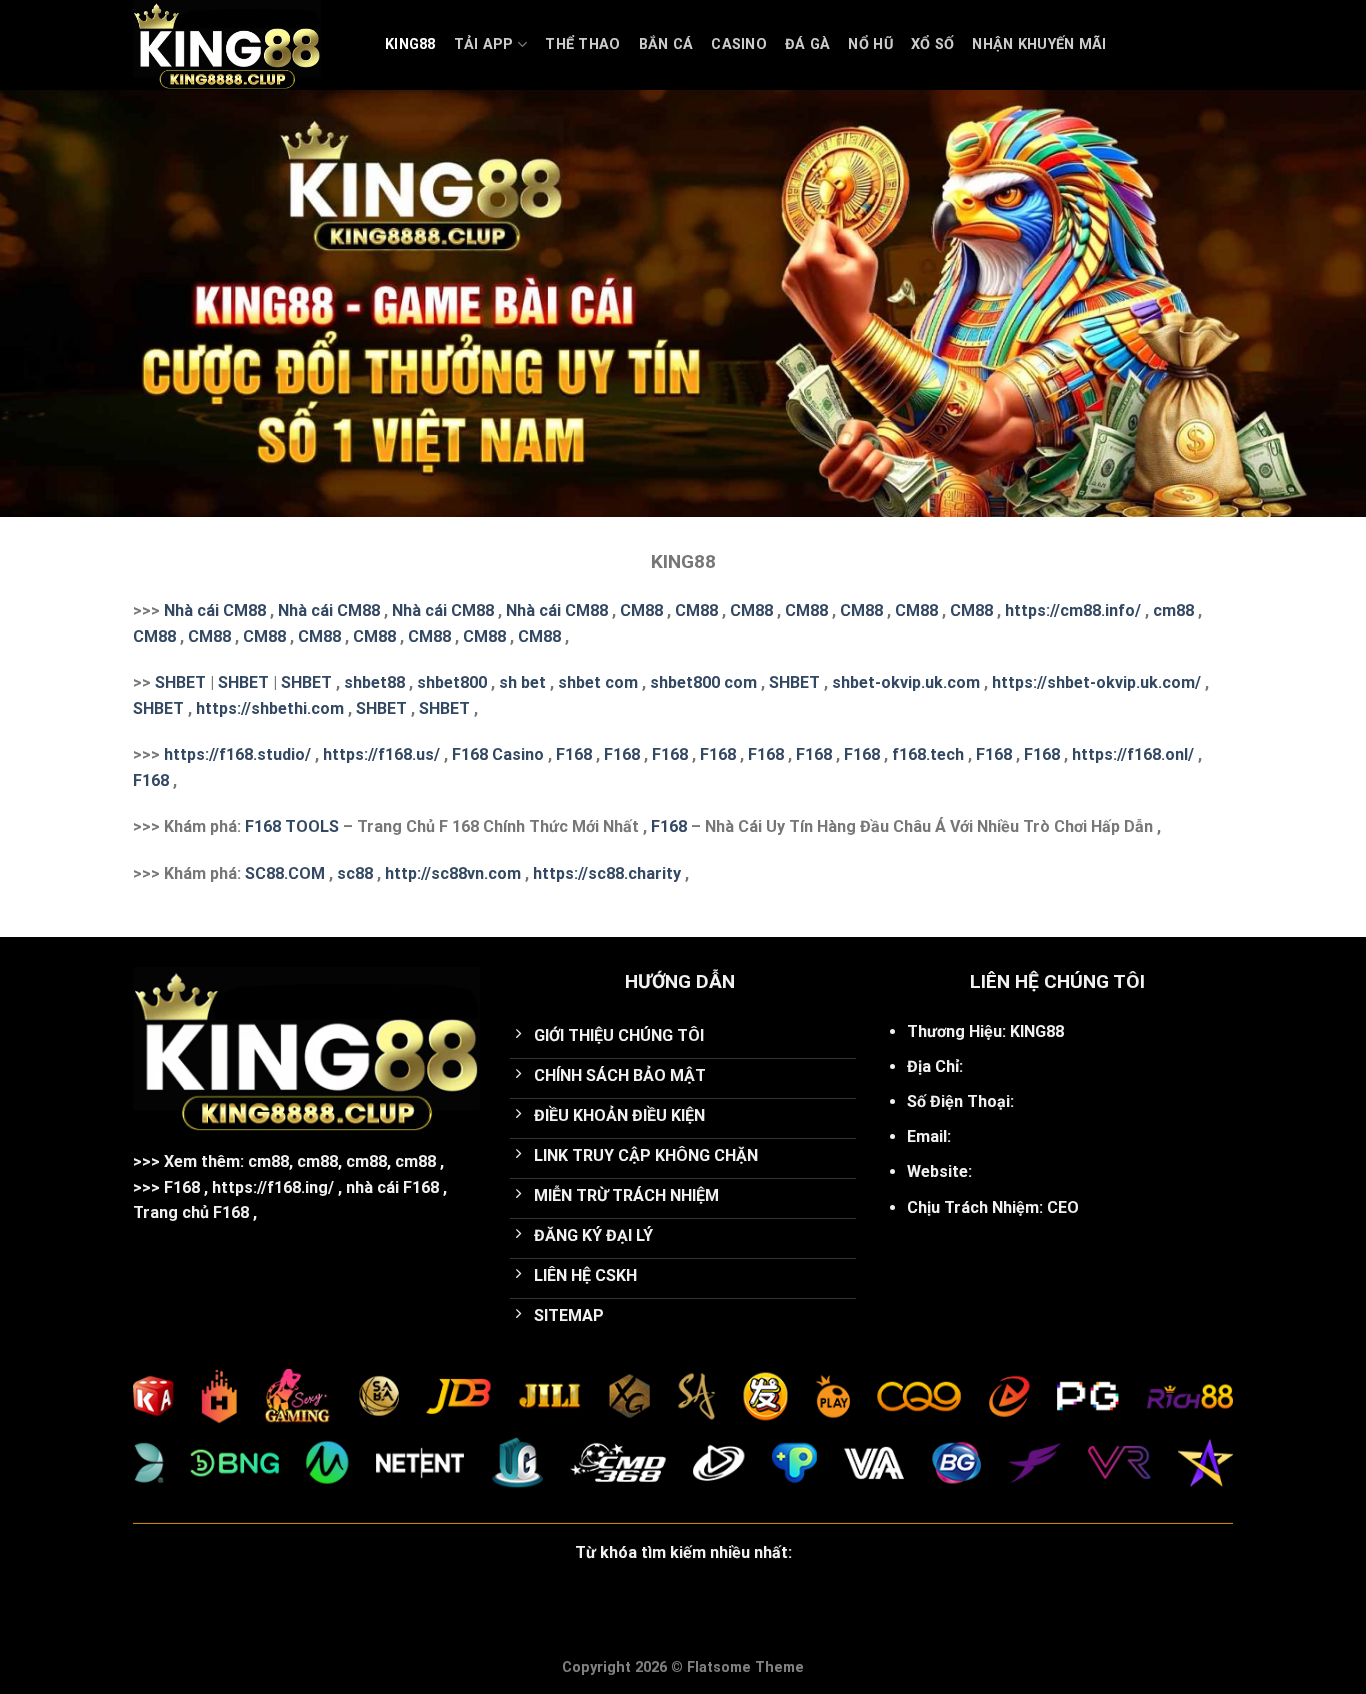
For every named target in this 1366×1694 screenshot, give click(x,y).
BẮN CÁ (666, 44)
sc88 (355, 873)
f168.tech (928, 754)
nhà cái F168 (392, 1187)
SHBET (180, 682)
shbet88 (374, 682)
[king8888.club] (244, 45)
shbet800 (452, 682)
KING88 (410, 44)
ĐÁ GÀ (807, 44)
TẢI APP (484, 44)
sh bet (522, 682)
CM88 (641, 610)
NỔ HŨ (870, 44)
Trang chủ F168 (191, 1212)
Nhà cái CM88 (215, 610)
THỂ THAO (582, 44)
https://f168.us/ (381, 754)
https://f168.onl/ (1133, 754)
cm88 (1173, 610)
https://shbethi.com (270, 708)
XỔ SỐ (932, 44)
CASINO (739, 44)
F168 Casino (498, 754)
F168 (574, 754)
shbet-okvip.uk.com (906, 682)
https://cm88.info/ (1073, 610)
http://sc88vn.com (453, 873)
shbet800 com (703, 682)
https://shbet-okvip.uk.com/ (1096, 682)
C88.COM (290, 873)
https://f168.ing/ (273, 1187)
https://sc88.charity (607, 873)
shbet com (598, 682)
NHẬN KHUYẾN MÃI (1039, 44)
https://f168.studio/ (237, 754)
